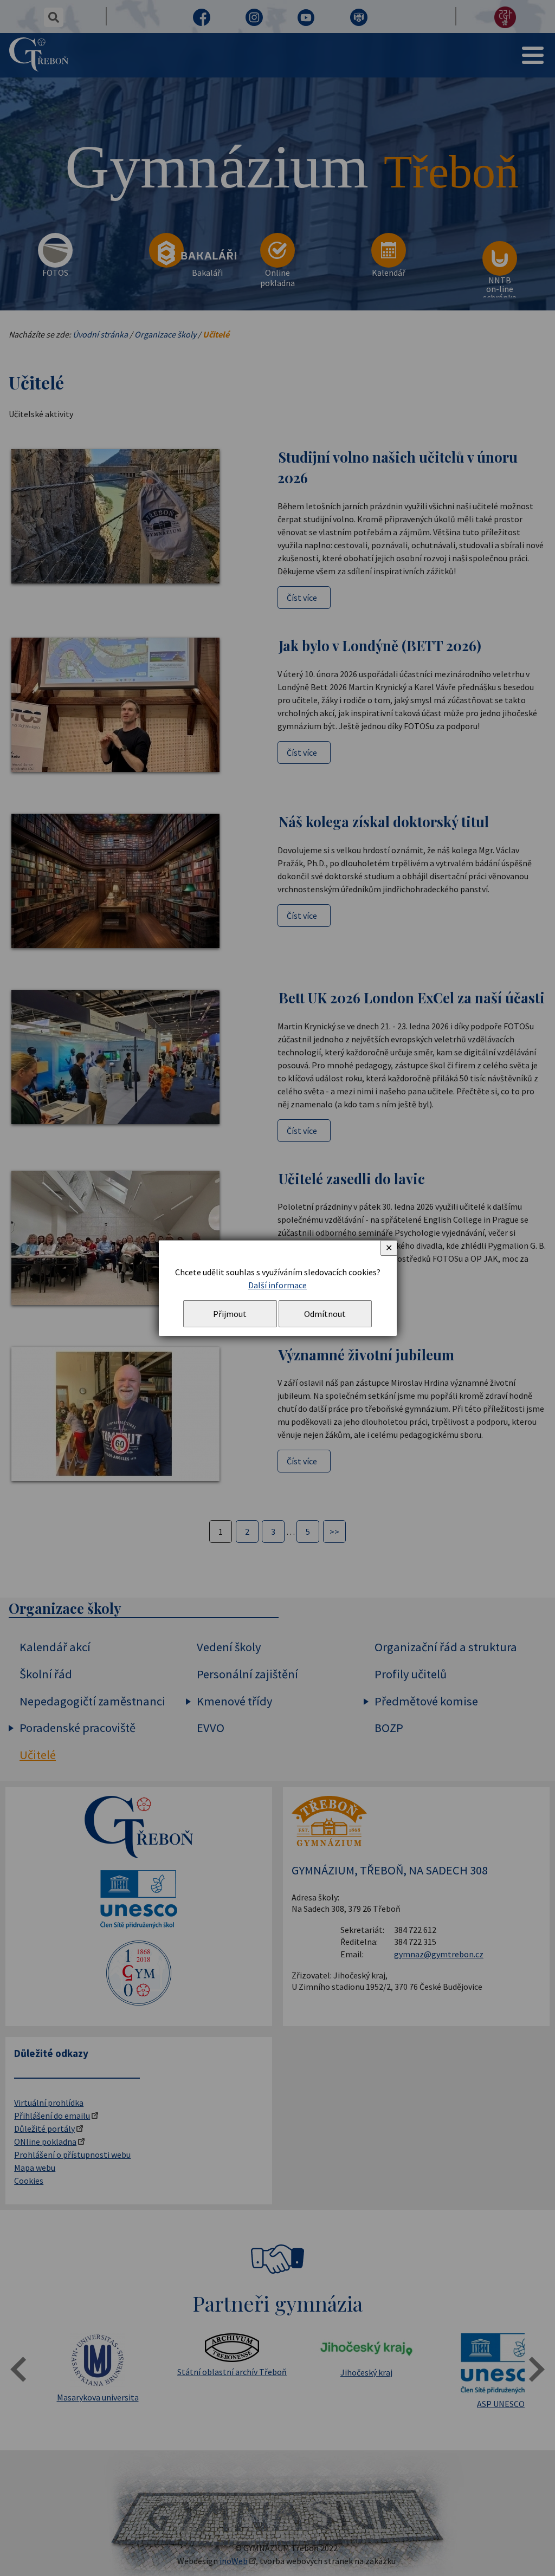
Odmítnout (325, 1314)
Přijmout (230, 1314)
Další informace (277, 1285)
